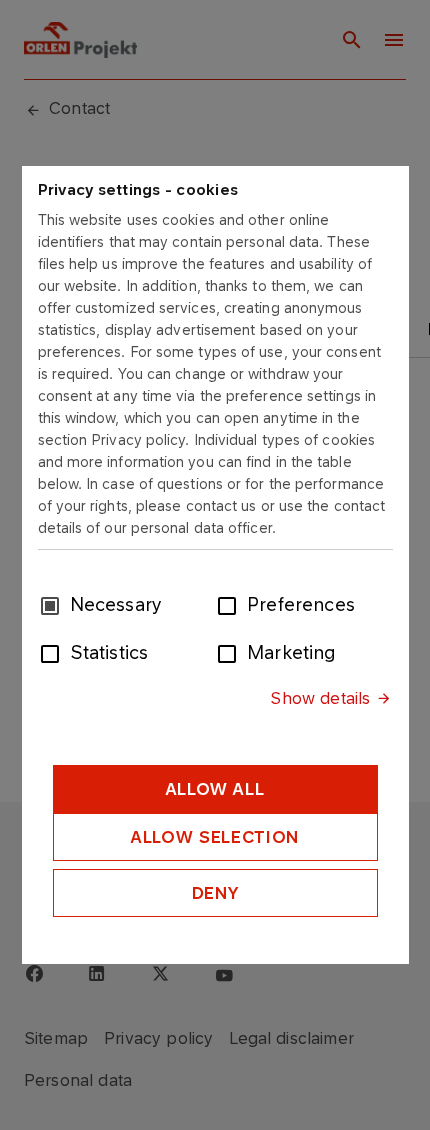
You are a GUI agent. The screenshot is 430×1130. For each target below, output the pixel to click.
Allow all (215, 789)
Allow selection (215, 837)
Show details (320, 698)
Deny (215, 893)
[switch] (231, 604)
